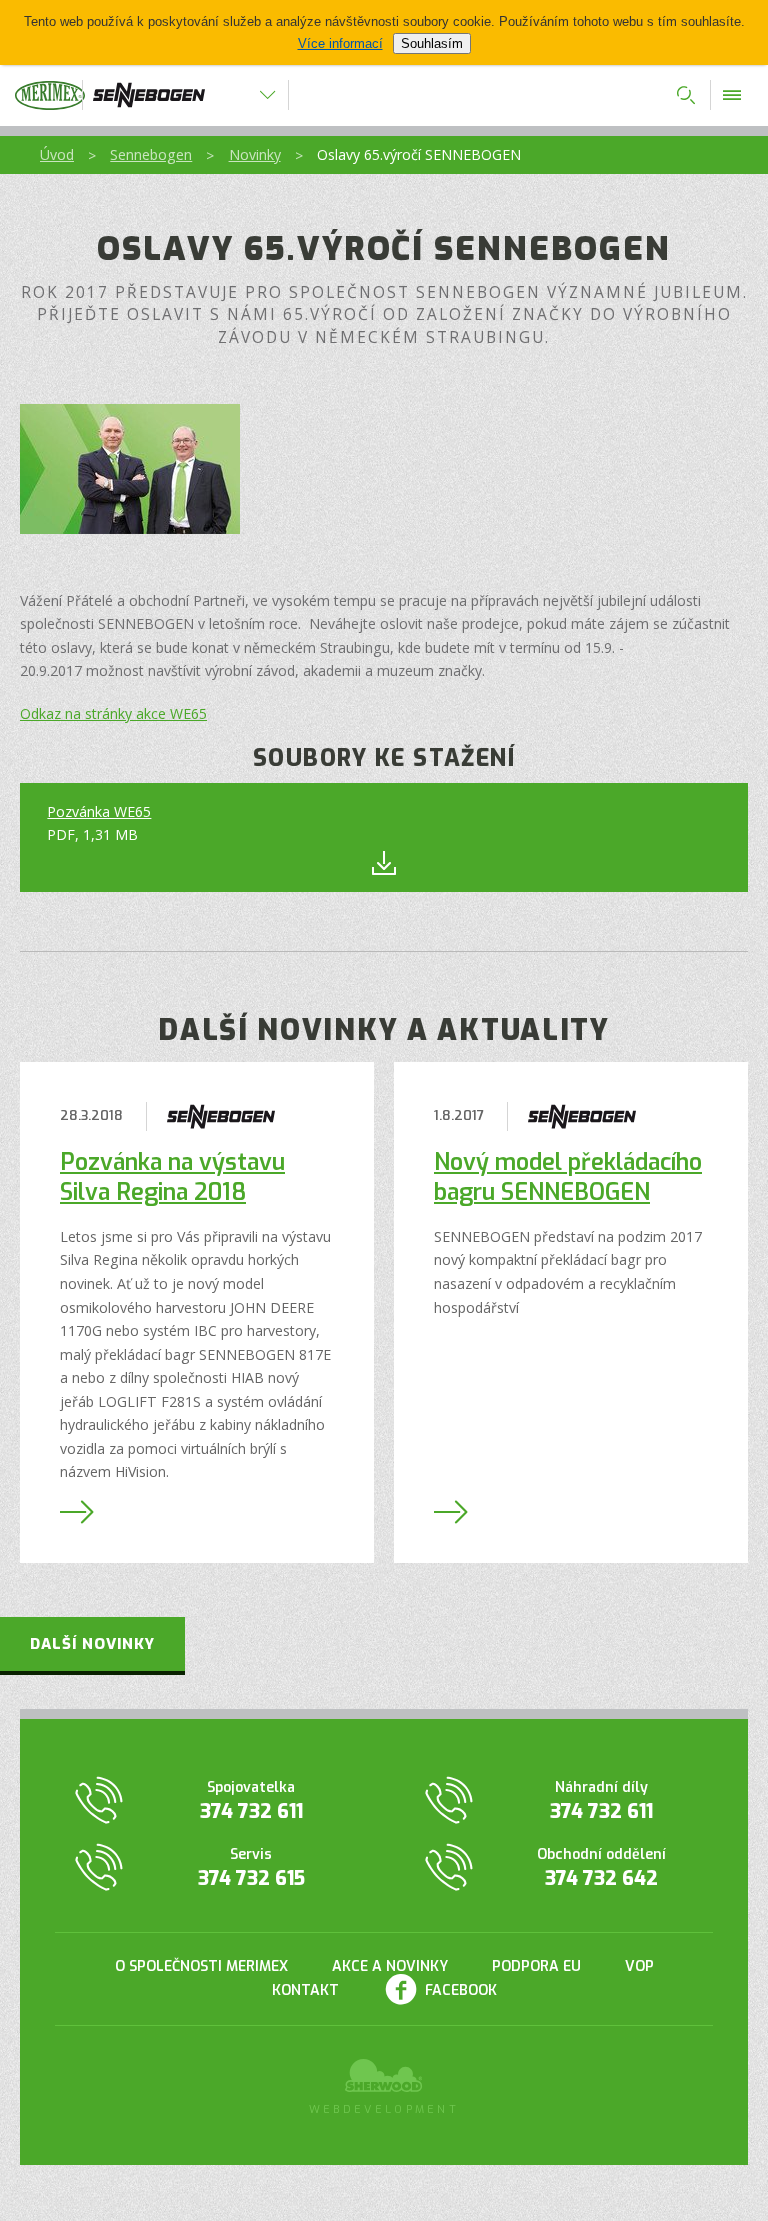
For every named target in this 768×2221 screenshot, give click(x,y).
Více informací (340, 43)
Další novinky (92, 1644)
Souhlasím (432, 43)
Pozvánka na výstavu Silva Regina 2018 (172, 1177)
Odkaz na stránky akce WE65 (113, 713)
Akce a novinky (390, 1966)
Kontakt (305, 1990)
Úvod (57, 154)
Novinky (255, 154)
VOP (639, 1966)
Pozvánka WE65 (99, 811)
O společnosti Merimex (201, 1966)
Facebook (461, 1990)
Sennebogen (151, 154)
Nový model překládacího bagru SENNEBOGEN (568, 1177)
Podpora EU (536, 1966)
